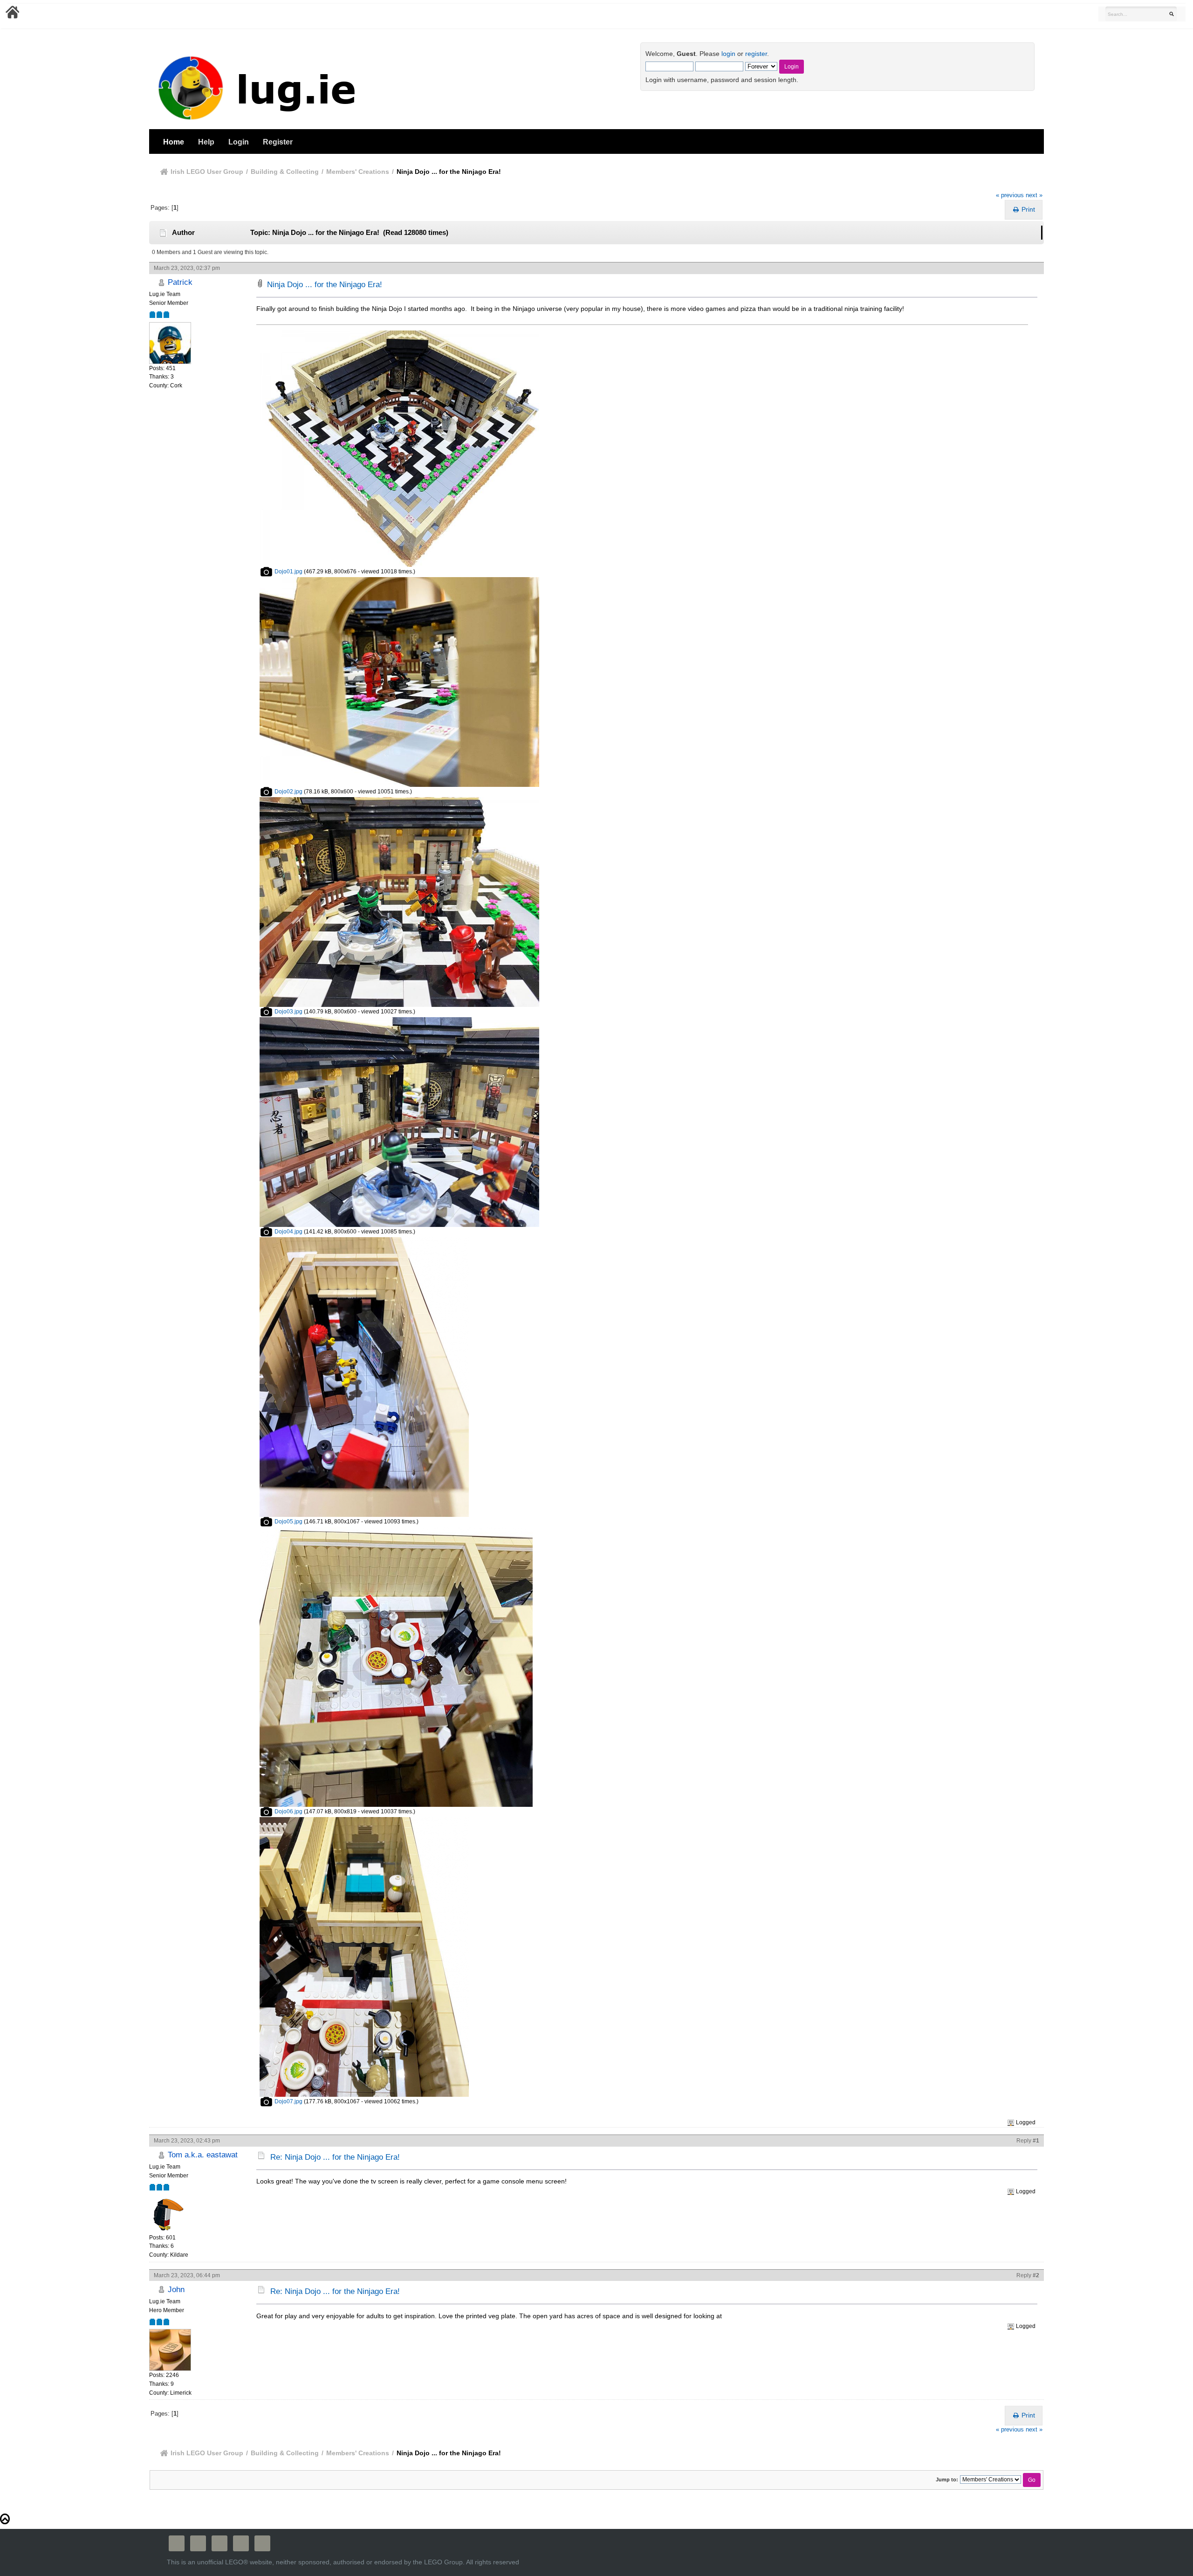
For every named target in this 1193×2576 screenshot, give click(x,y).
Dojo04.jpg (288, 1232)
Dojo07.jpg (288, 2101)
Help (206, 142)
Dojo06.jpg (288, 1811)
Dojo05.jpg (288, 1522)
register (756, 54)
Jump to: (947, 2480)
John (176, 2289)
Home (174, 142)
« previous (1010, 195)
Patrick (180, 282)
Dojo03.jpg (288, 1012)
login (728, 54)
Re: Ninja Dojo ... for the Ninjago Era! (335, 2157)
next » (1034, 195)
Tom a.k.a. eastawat (203, 2155)
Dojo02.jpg (288, 792)
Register (278, 142)
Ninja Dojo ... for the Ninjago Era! (325, 285)
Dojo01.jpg (288, 572)
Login (239, 142)
